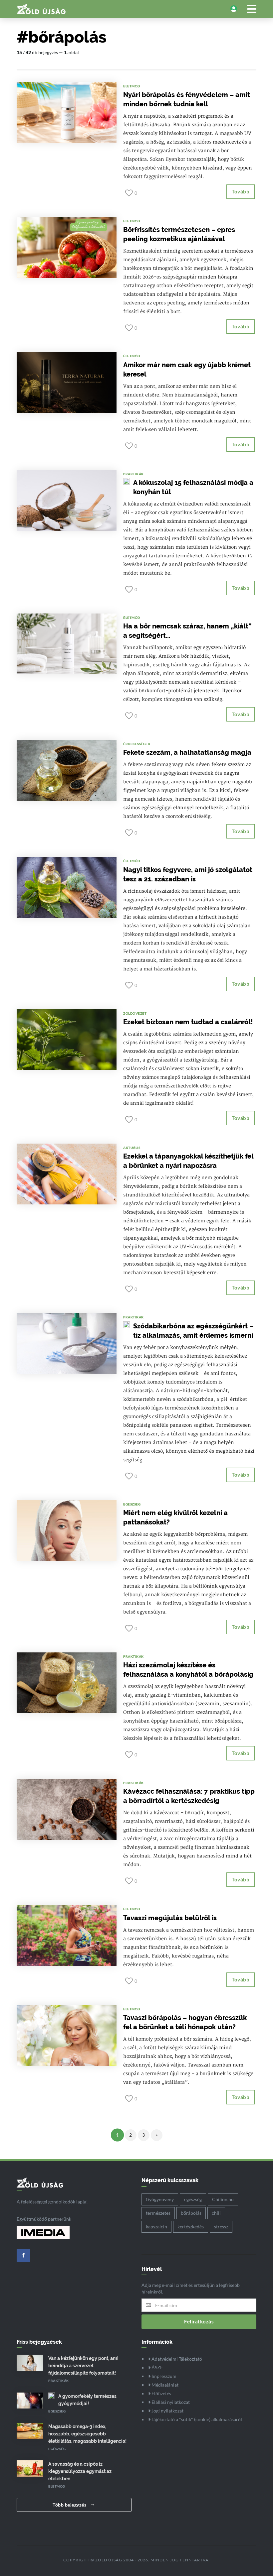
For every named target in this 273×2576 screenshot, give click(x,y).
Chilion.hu (223, 2199)
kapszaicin (156, 2227)
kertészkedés (191, 2227)
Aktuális (132, 1148)
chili (216, 2213)
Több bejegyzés (70, 2505)
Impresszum (163, 2376)
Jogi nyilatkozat (167, 2411)
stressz (221, 2227)
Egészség (132, 1504)
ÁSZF (157, 2367)
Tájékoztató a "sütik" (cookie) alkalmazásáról (196, 2419)
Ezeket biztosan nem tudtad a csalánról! (188, 1022)
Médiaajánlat (164, 2385)
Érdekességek (137, 744)
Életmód (132, 86)
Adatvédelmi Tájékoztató (176, 2359)
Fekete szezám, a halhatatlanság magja (187, 752)
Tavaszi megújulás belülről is (170, 1918)
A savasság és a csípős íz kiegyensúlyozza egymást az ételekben (80, 2471)
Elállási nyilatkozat (170, 2402)
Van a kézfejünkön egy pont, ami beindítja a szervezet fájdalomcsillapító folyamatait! (83, 2366)
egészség (193, 2199)
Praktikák (134, 474)
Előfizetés (161, 2393)
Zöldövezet (135, 1013)
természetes (158, 2213)
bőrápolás (191, 2213)
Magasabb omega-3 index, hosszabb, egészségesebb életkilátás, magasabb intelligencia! (87, 2434)
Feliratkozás (199, 2321)
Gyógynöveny (160, 2199)
